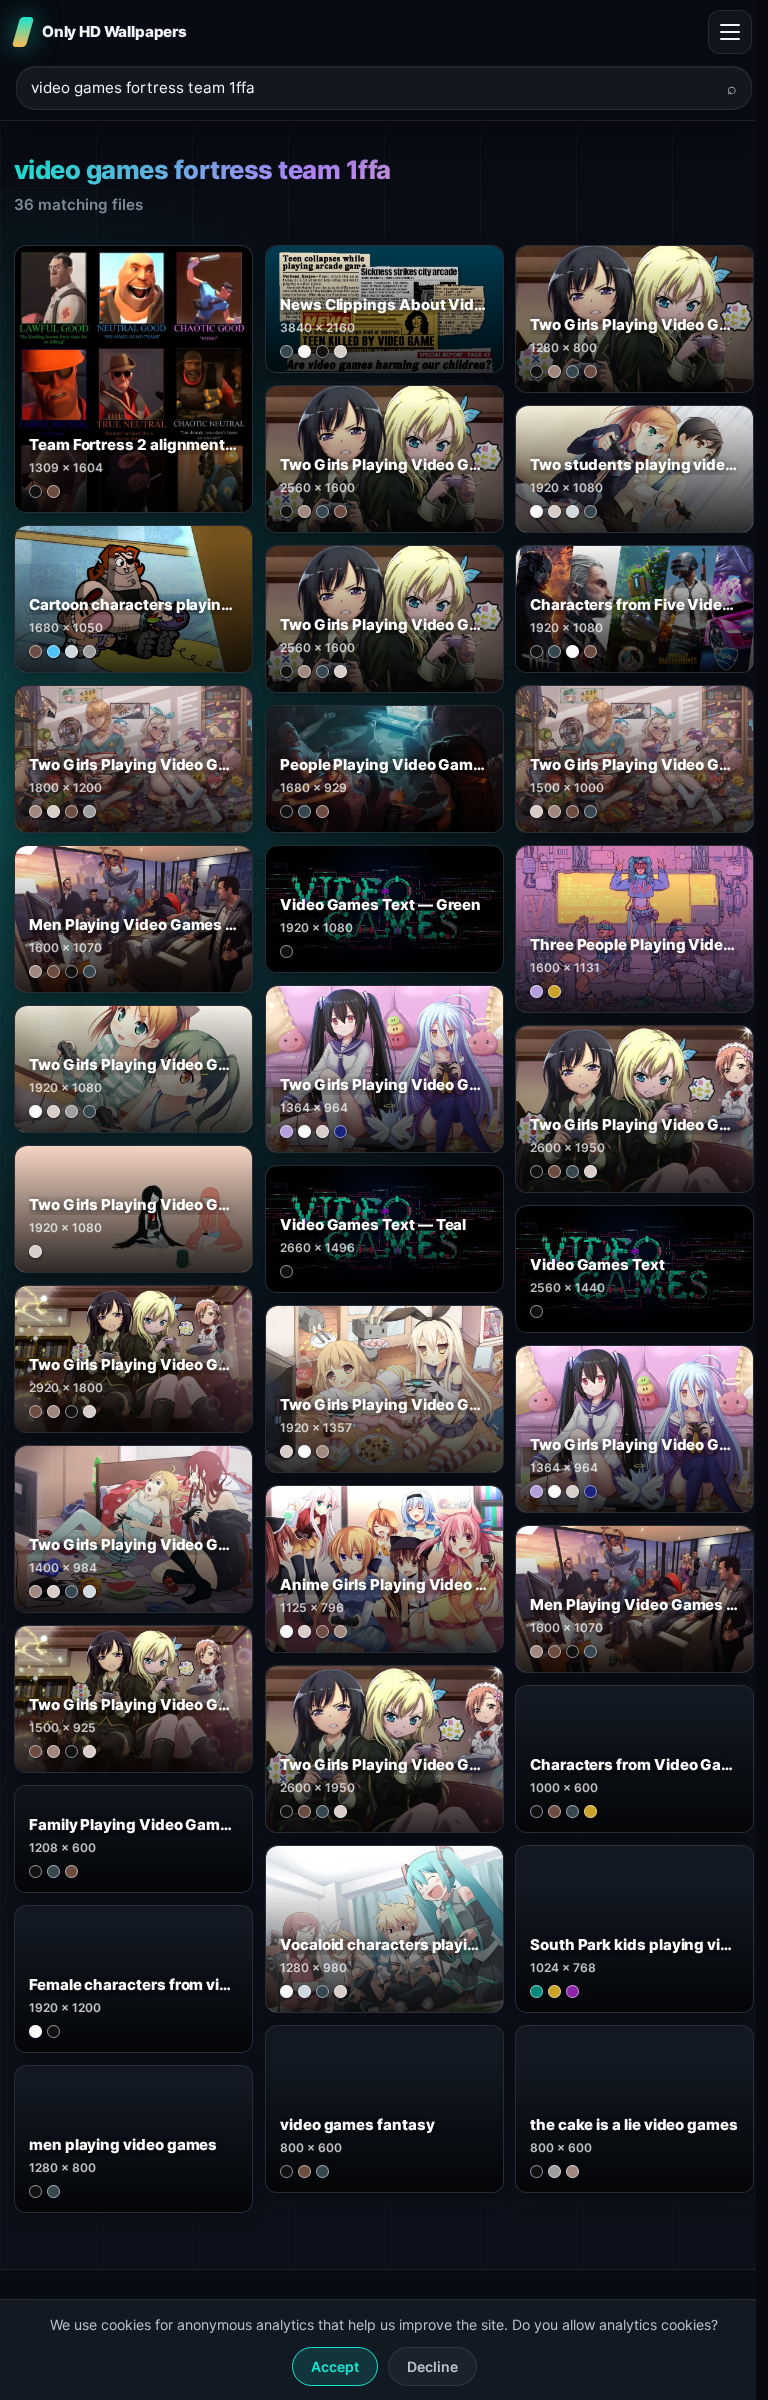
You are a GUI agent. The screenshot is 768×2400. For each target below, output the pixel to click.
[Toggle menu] (730, 32)
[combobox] (372, 88)
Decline (432, 2366)
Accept (335, 2366)
